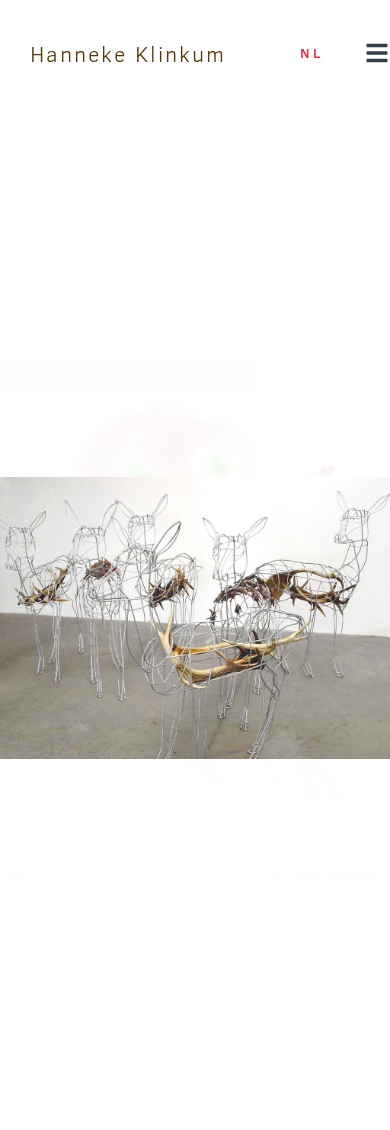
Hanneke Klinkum (128, 53)
